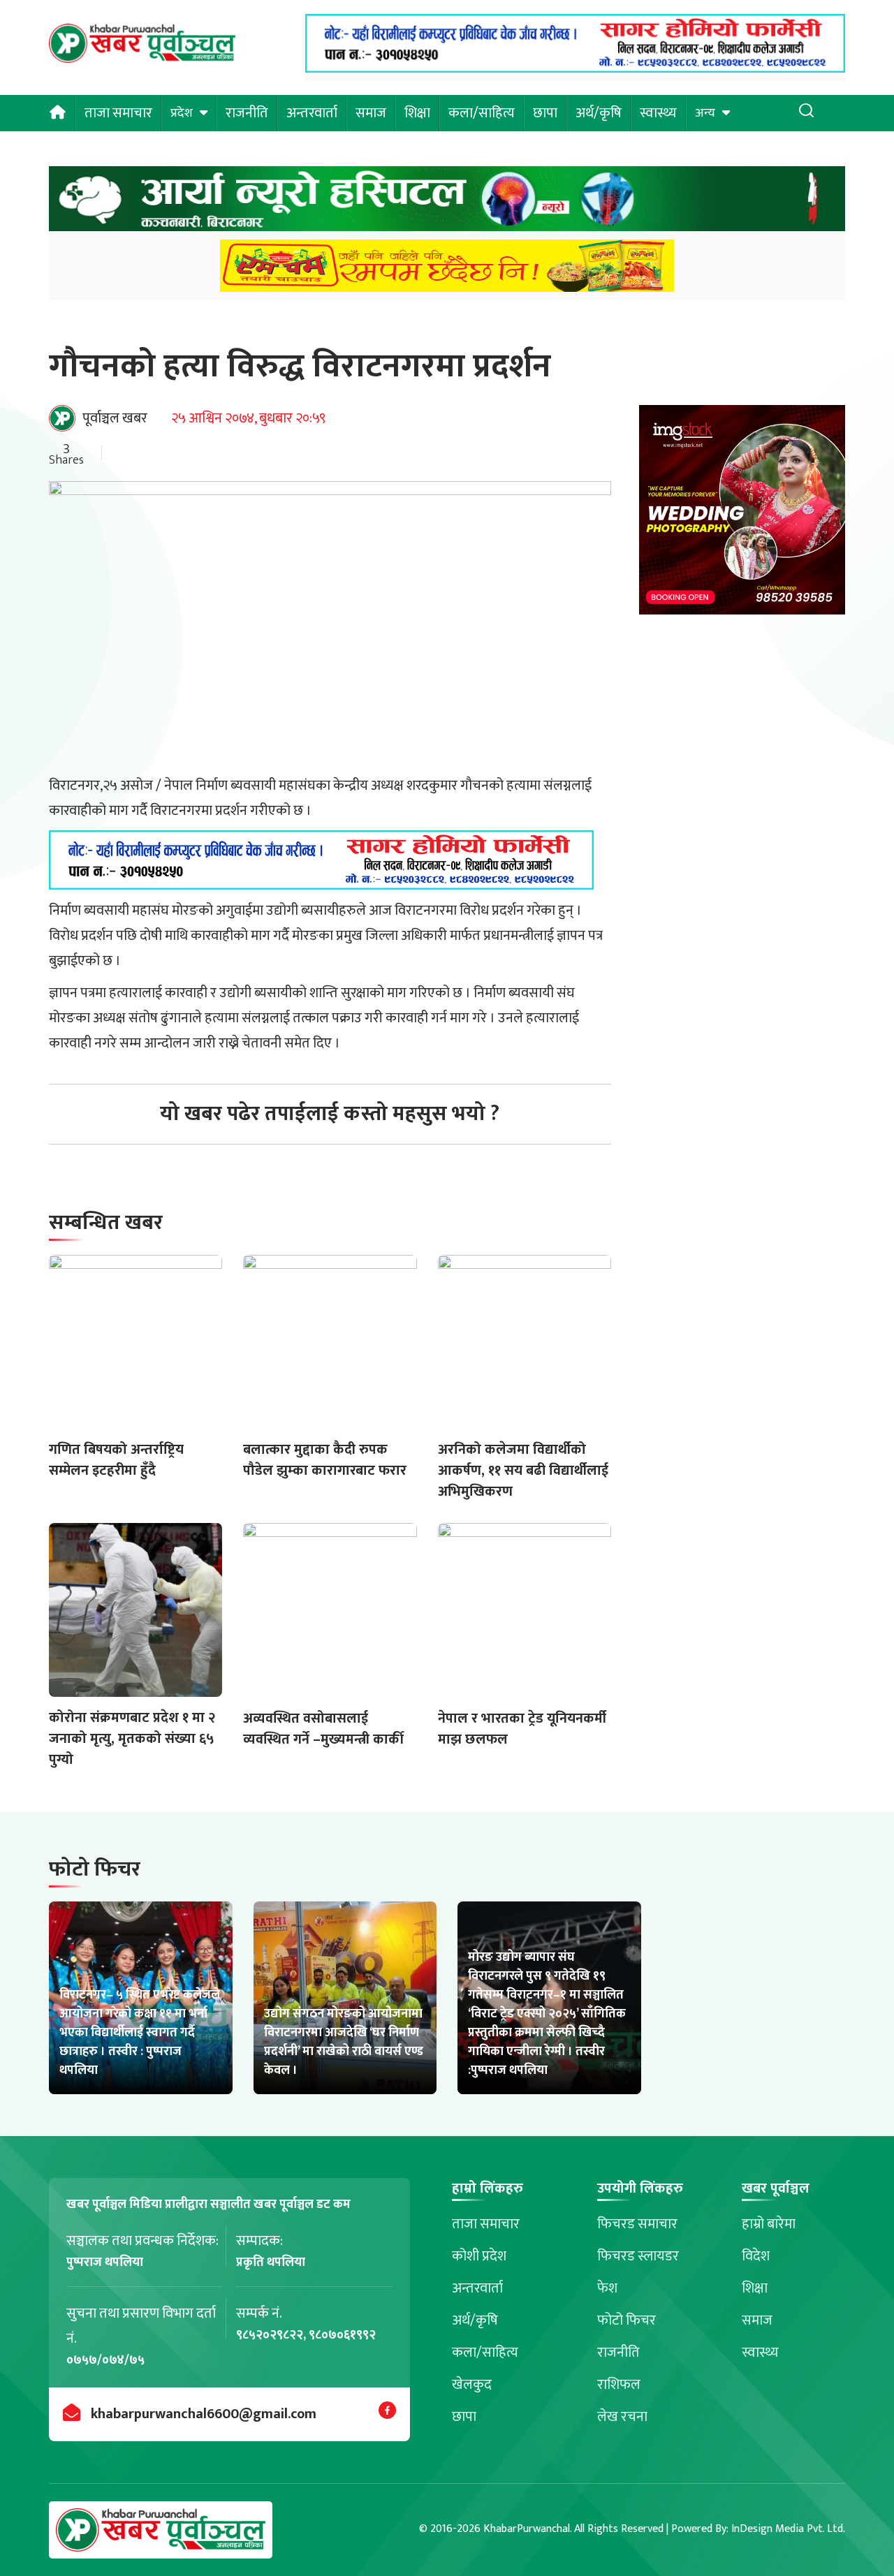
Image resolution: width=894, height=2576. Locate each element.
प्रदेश (182, 113)
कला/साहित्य (482, 113)
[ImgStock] (742, 514)
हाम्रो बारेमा (769, 2224)
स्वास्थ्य (658, 113)
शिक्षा (417, 113)
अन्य (705, 113)
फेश (607, 2288)
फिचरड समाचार (637, 2224)
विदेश (756, 2256)
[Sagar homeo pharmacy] (575, 68)
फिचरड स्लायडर (638, 2256)
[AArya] (447, 203)
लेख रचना (622, 2417)
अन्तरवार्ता (312, 113)
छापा (545, 113)
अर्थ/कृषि (599, 113)
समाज (371, 113)
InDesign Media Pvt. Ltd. (788, 2529)
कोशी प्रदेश (479, 2256)
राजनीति (247, 113)
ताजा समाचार (118, 113)
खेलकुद (472, 2385)
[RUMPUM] (447, 270)
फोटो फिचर (626, 2320)
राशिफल (619, 2385)
